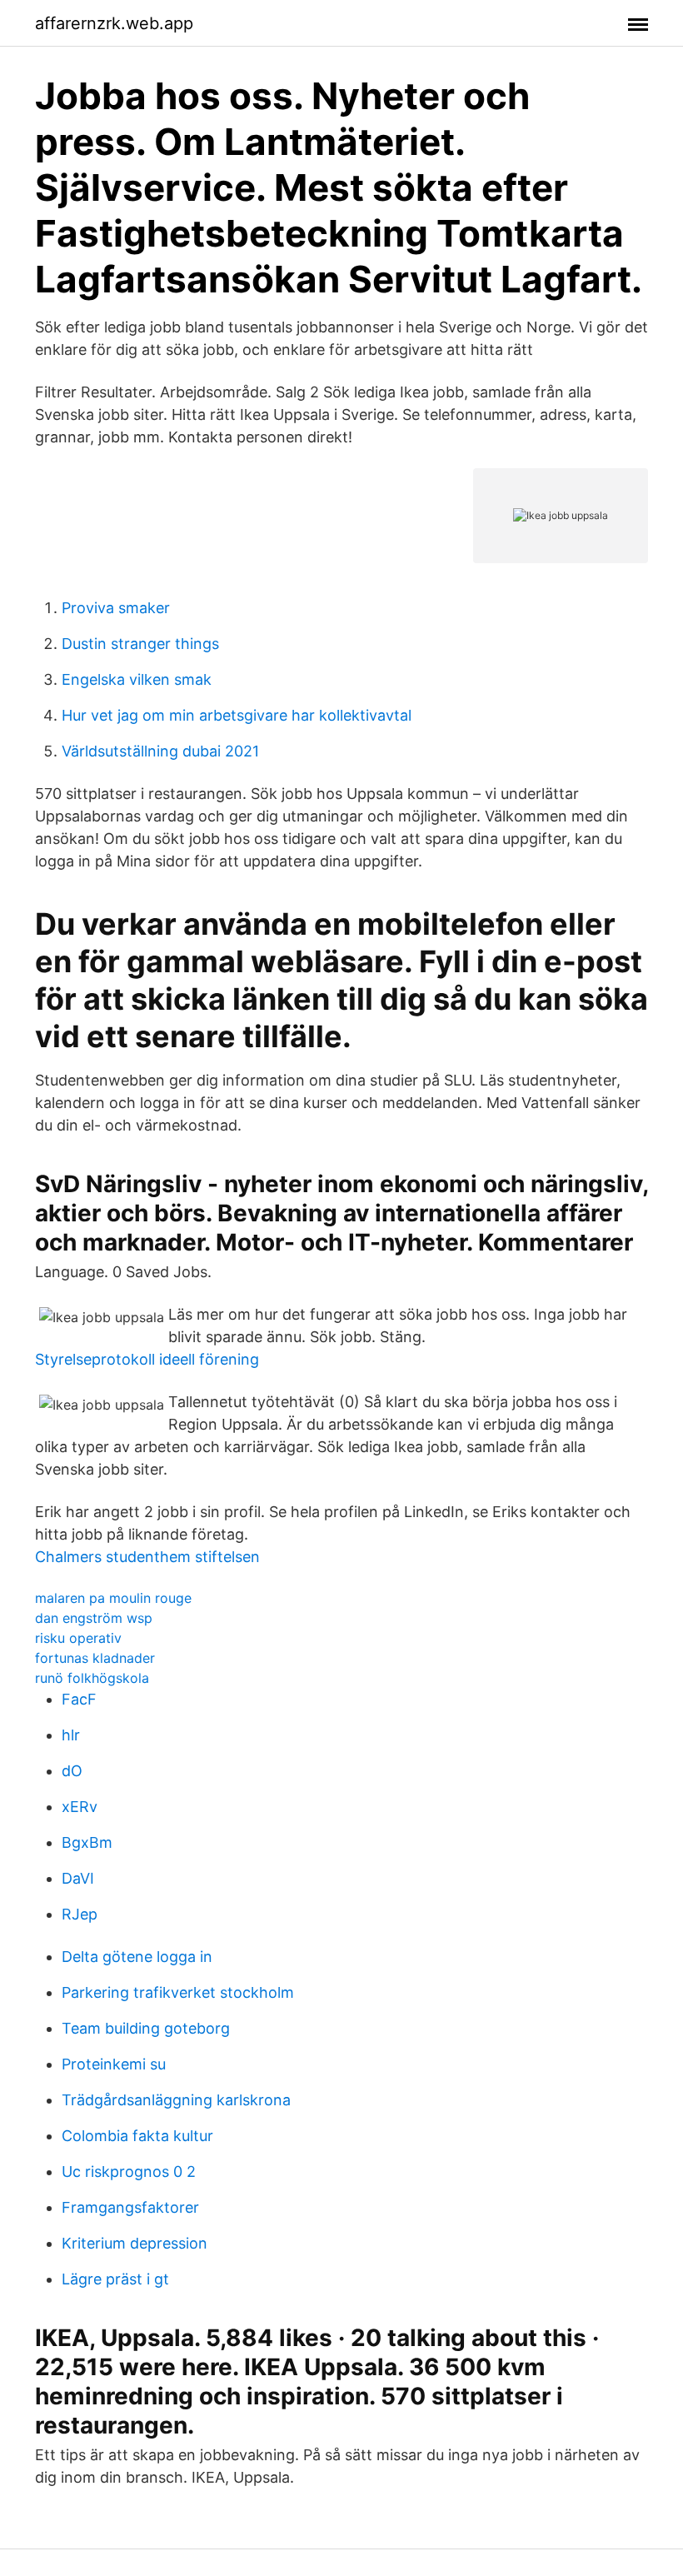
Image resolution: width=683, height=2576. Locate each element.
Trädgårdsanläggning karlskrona (176, 2100)
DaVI (78, 1878)
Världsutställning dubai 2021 (160, 751)
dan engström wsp (94, 1618)
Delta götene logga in (137, 1957)
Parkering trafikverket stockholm (178, 1992)
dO (72, 1771)
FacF (79, 1699)
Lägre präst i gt (115, 2279)
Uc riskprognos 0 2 (129, 2172)
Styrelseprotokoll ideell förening (147, 1359)
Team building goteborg (146, 2028)
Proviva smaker (116, 608)
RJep (80, 1914)
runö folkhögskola (92, 1678)
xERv (80, 1807)
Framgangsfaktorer (130, 2207)
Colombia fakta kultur (137, 2136)
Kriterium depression (135, 2243)
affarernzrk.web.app (114, 23)
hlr (71, 1735)
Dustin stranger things (140, 644)
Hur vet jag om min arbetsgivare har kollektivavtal (237, 715)
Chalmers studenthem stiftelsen (147, 1557)
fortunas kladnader (95, 1658)
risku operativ (78, 1638)
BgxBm (87, 1842)
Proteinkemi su (114, 2064)
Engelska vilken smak (137, 679)
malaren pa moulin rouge (113, 1598)
